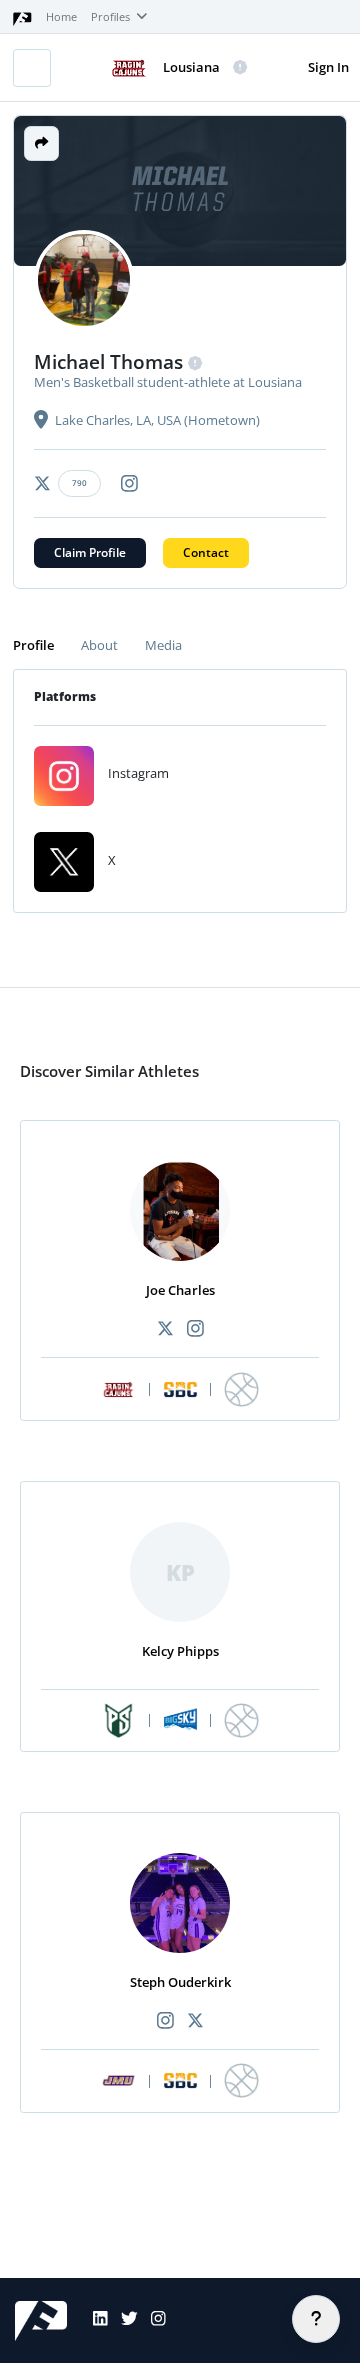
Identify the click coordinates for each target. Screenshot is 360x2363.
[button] (41, 143)
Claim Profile (90, 552)
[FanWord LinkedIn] (94, 2321)
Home (61, 17)
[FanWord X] (123, 2321)
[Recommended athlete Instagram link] (195, 1329)
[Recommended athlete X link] (165, 1329)
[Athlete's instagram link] (129, 483)
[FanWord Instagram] (152, 2321)
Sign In (328, 67)
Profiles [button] (112, 17)
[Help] (316, 2319)
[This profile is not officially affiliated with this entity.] (241, 68)
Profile (33, 645)
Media (163, 645)
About (99, 645)
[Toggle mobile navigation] (32, 68)
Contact (206, 552)
